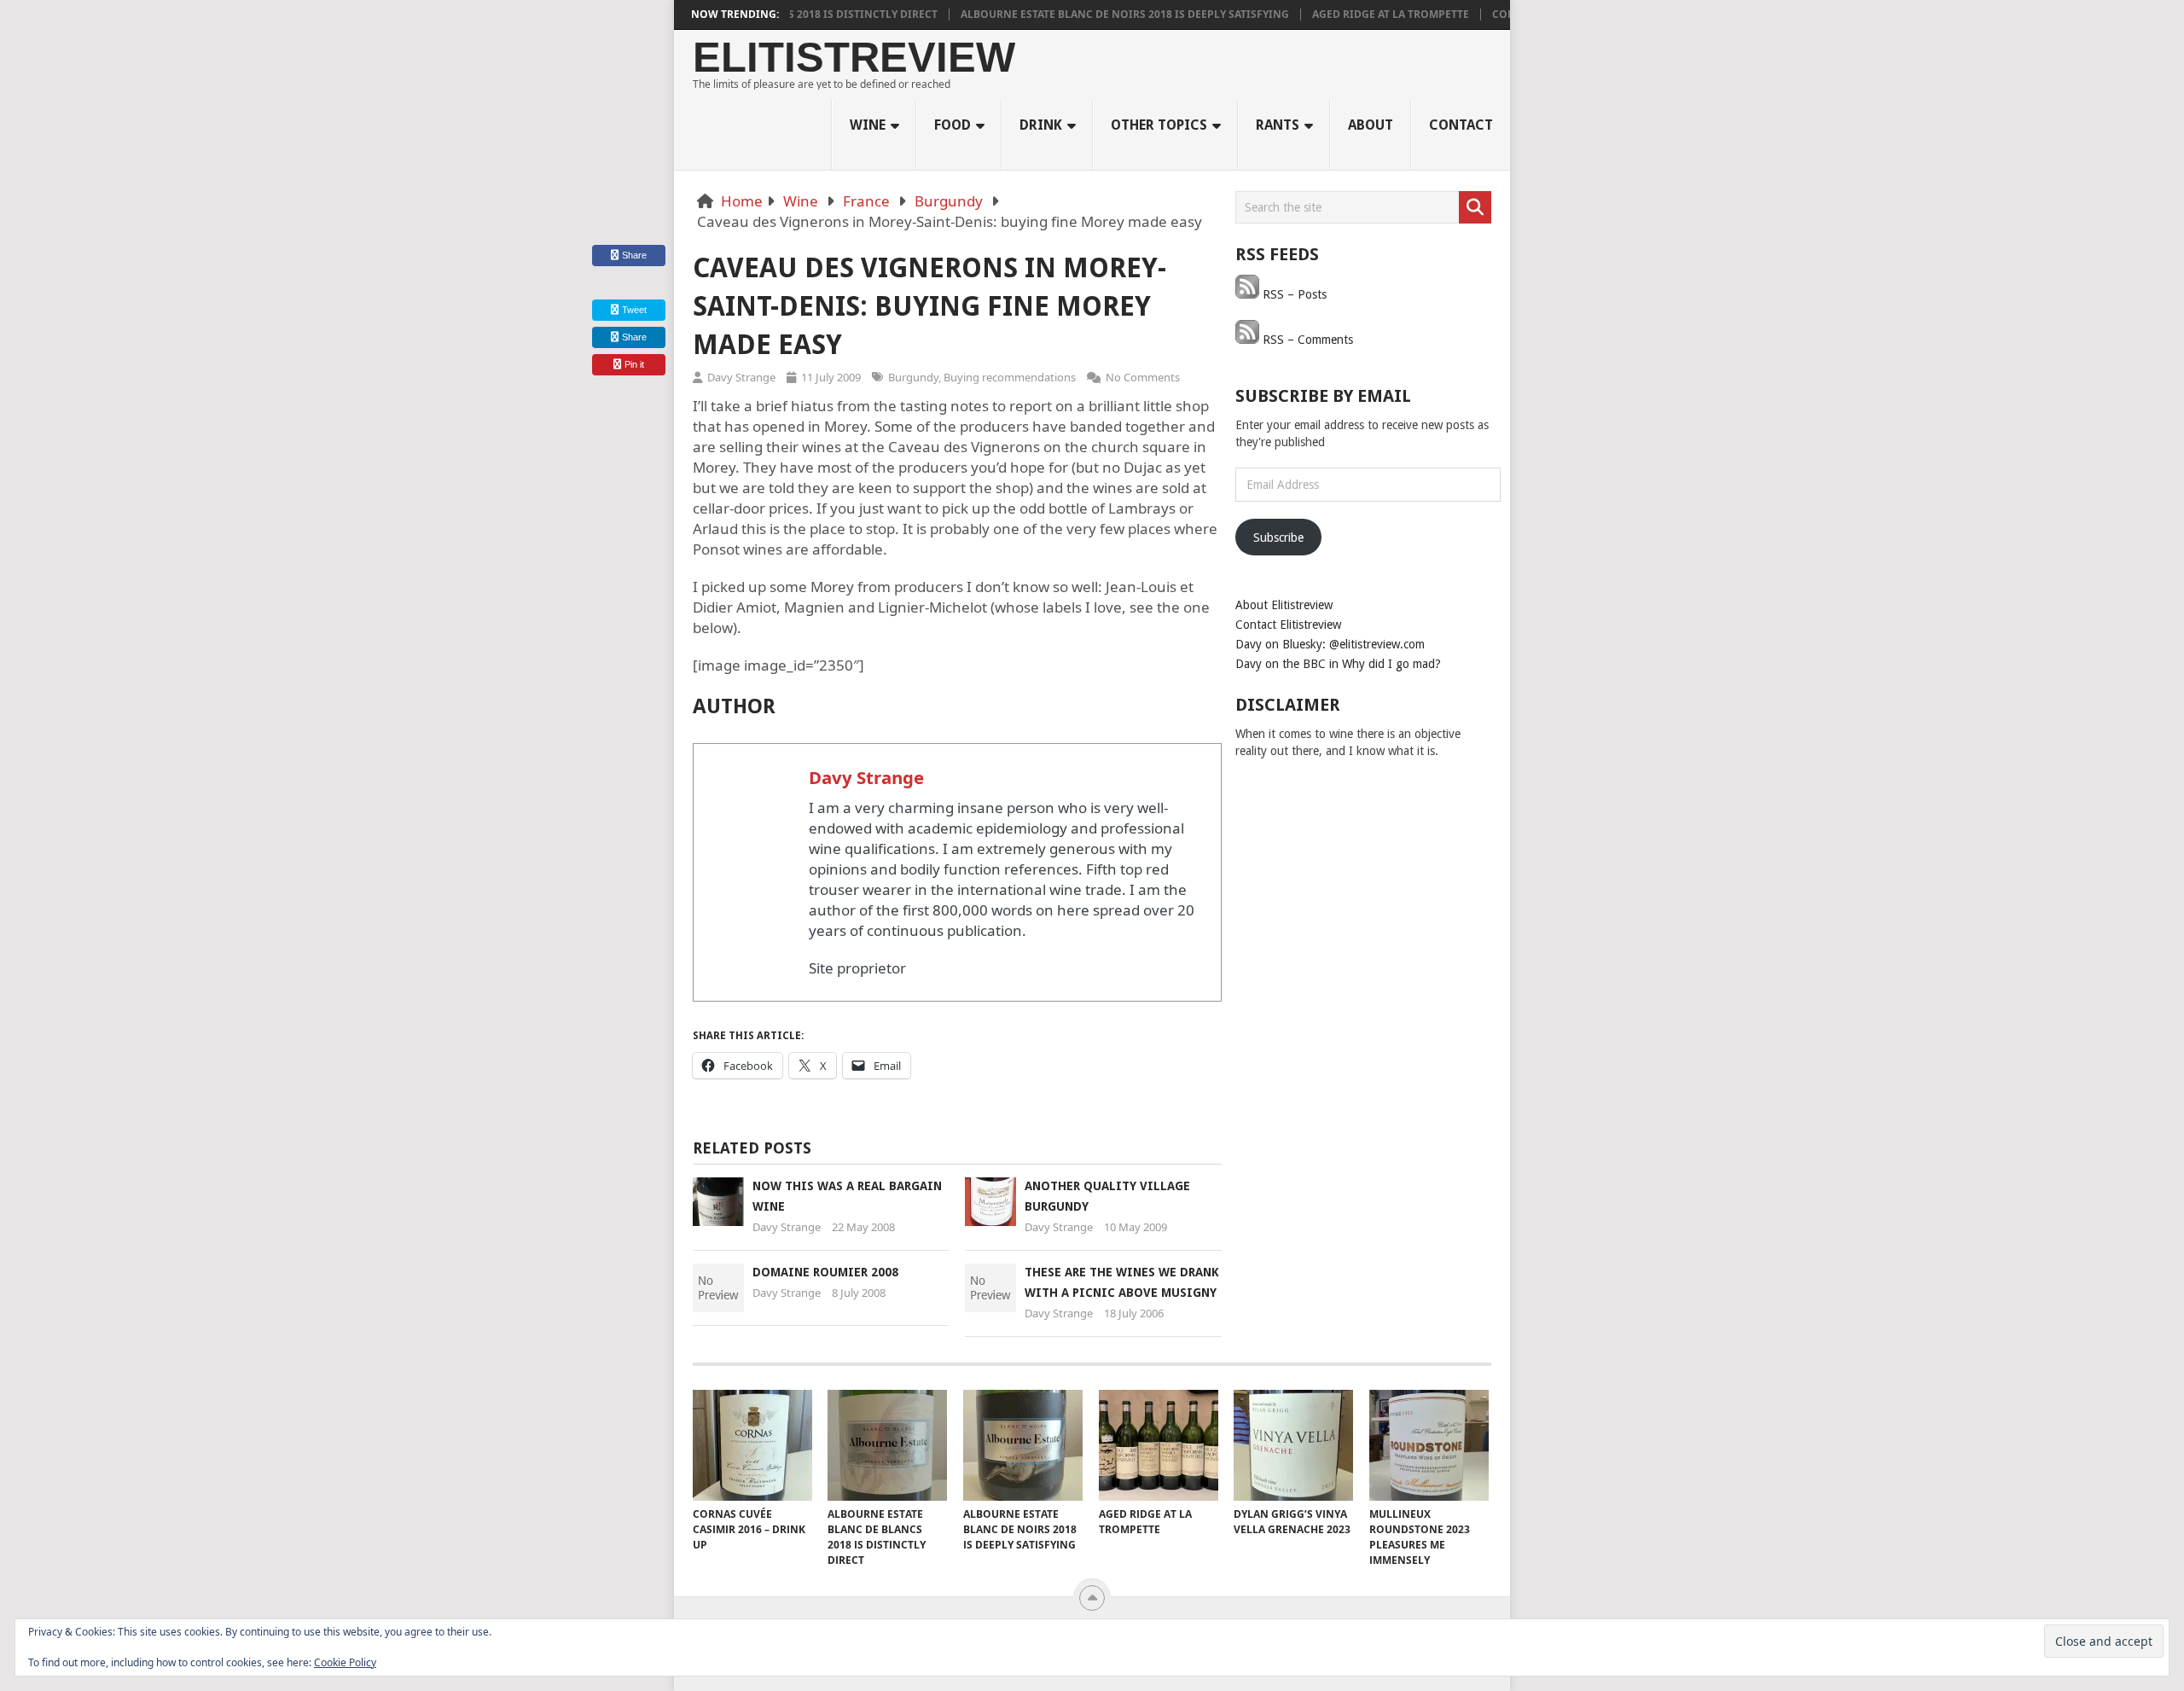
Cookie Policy (345, 1662)
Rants (1278, 125)
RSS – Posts (1293, 294)
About (1371, 125)
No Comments (1143, 377)
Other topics (1159, 125)
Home (742, 201)
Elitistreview (854, 58)
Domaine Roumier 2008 (825, 1272)
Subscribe (1278, 538)
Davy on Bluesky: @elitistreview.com (1330, 644)
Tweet (633, 310)
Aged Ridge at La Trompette (1355, 15)
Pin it (634, 364)
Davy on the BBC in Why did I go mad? (1338, 664)
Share (634, 255)
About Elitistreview (1284, 605)
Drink (1041, 125)
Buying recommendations (1010, 377)
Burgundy (949, 201)
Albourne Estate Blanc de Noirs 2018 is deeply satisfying (1089, 15)
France (866, 201)
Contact (1461, 125)
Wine (868, 125)
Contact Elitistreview (1288, 625)
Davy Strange (741, 377)
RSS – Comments (1306, 340)
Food (953, 125)
